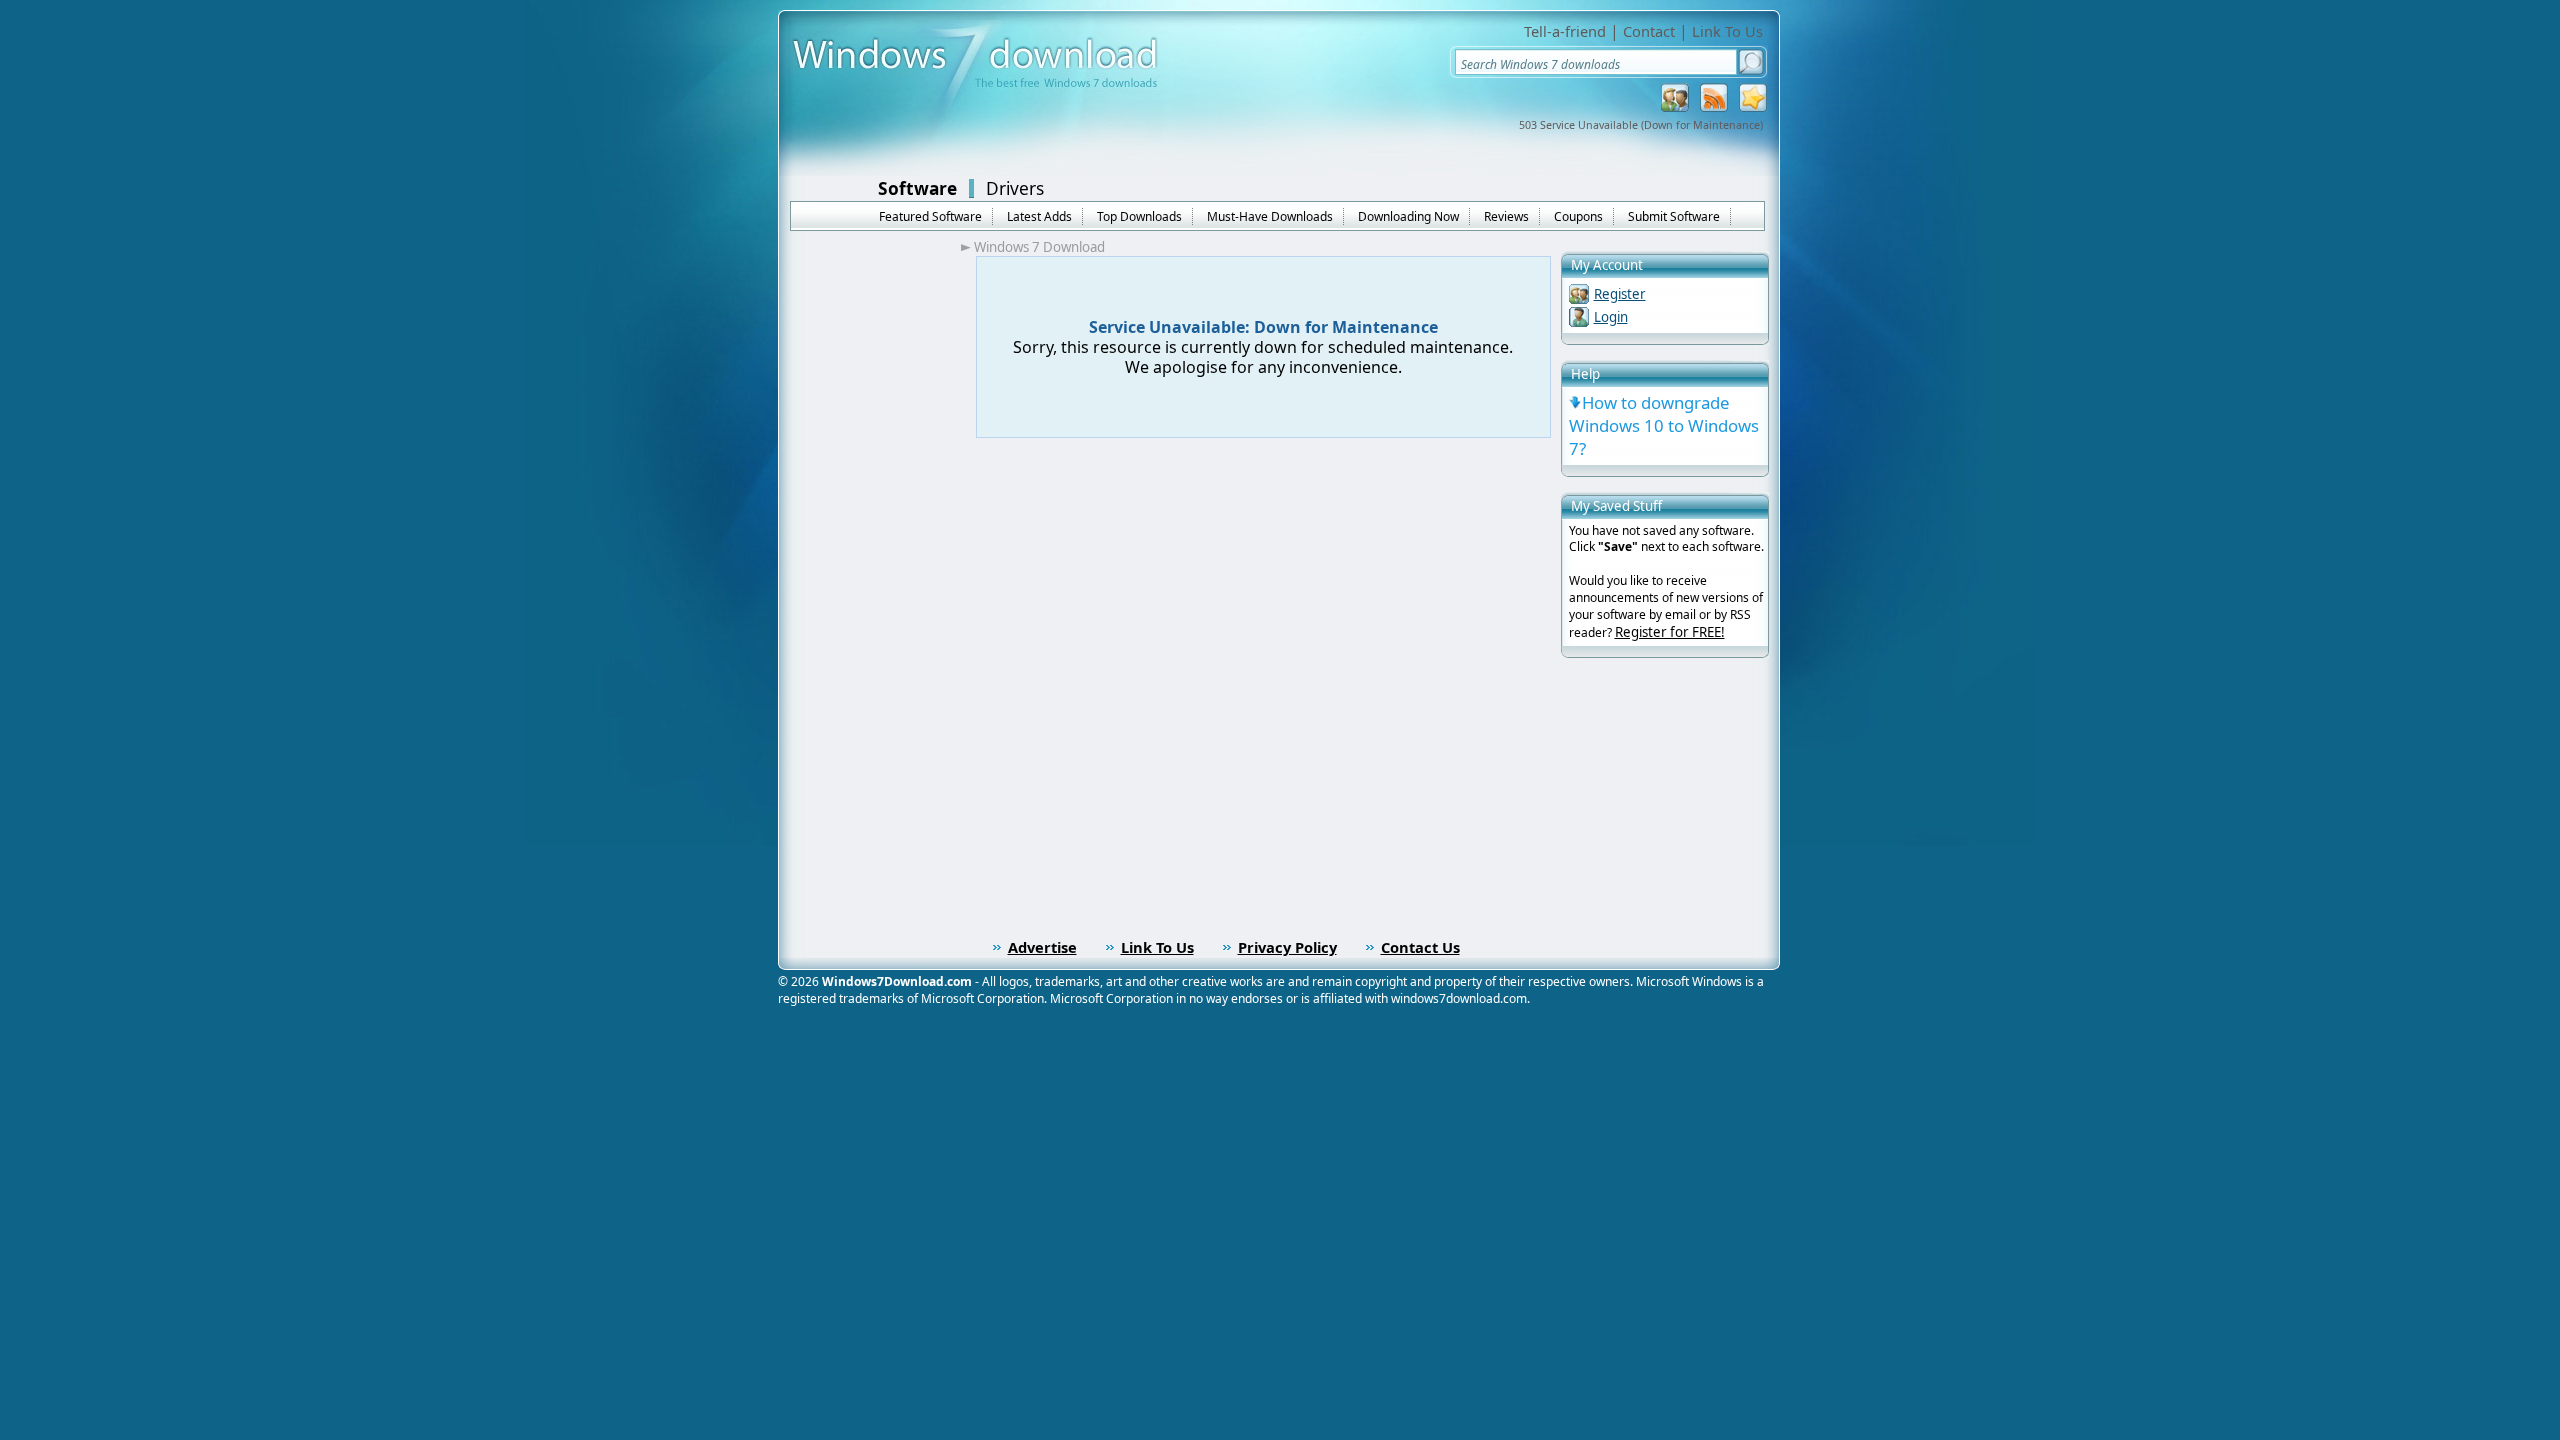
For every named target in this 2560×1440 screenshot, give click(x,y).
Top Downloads (1139, 216)
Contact (1649, 31)
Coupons (1578, 216)
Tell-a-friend (1565, 31)
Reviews (1506, 216)
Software (917, 188)
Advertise (1042, 947)
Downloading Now (1408, 216)
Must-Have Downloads (1270, 216)
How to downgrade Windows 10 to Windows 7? (1664, 425)
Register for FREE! (1670, 632)
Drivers (1015, 188)
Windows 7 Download (1039, 247)
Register (1620, 294)
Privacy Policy (1287, 947)
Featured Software (930, 216)
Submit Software (1674, 216)
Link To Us (1727, 31)
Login (1611, 317)
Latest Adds (1039, 216)
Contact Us (1420, 947)
